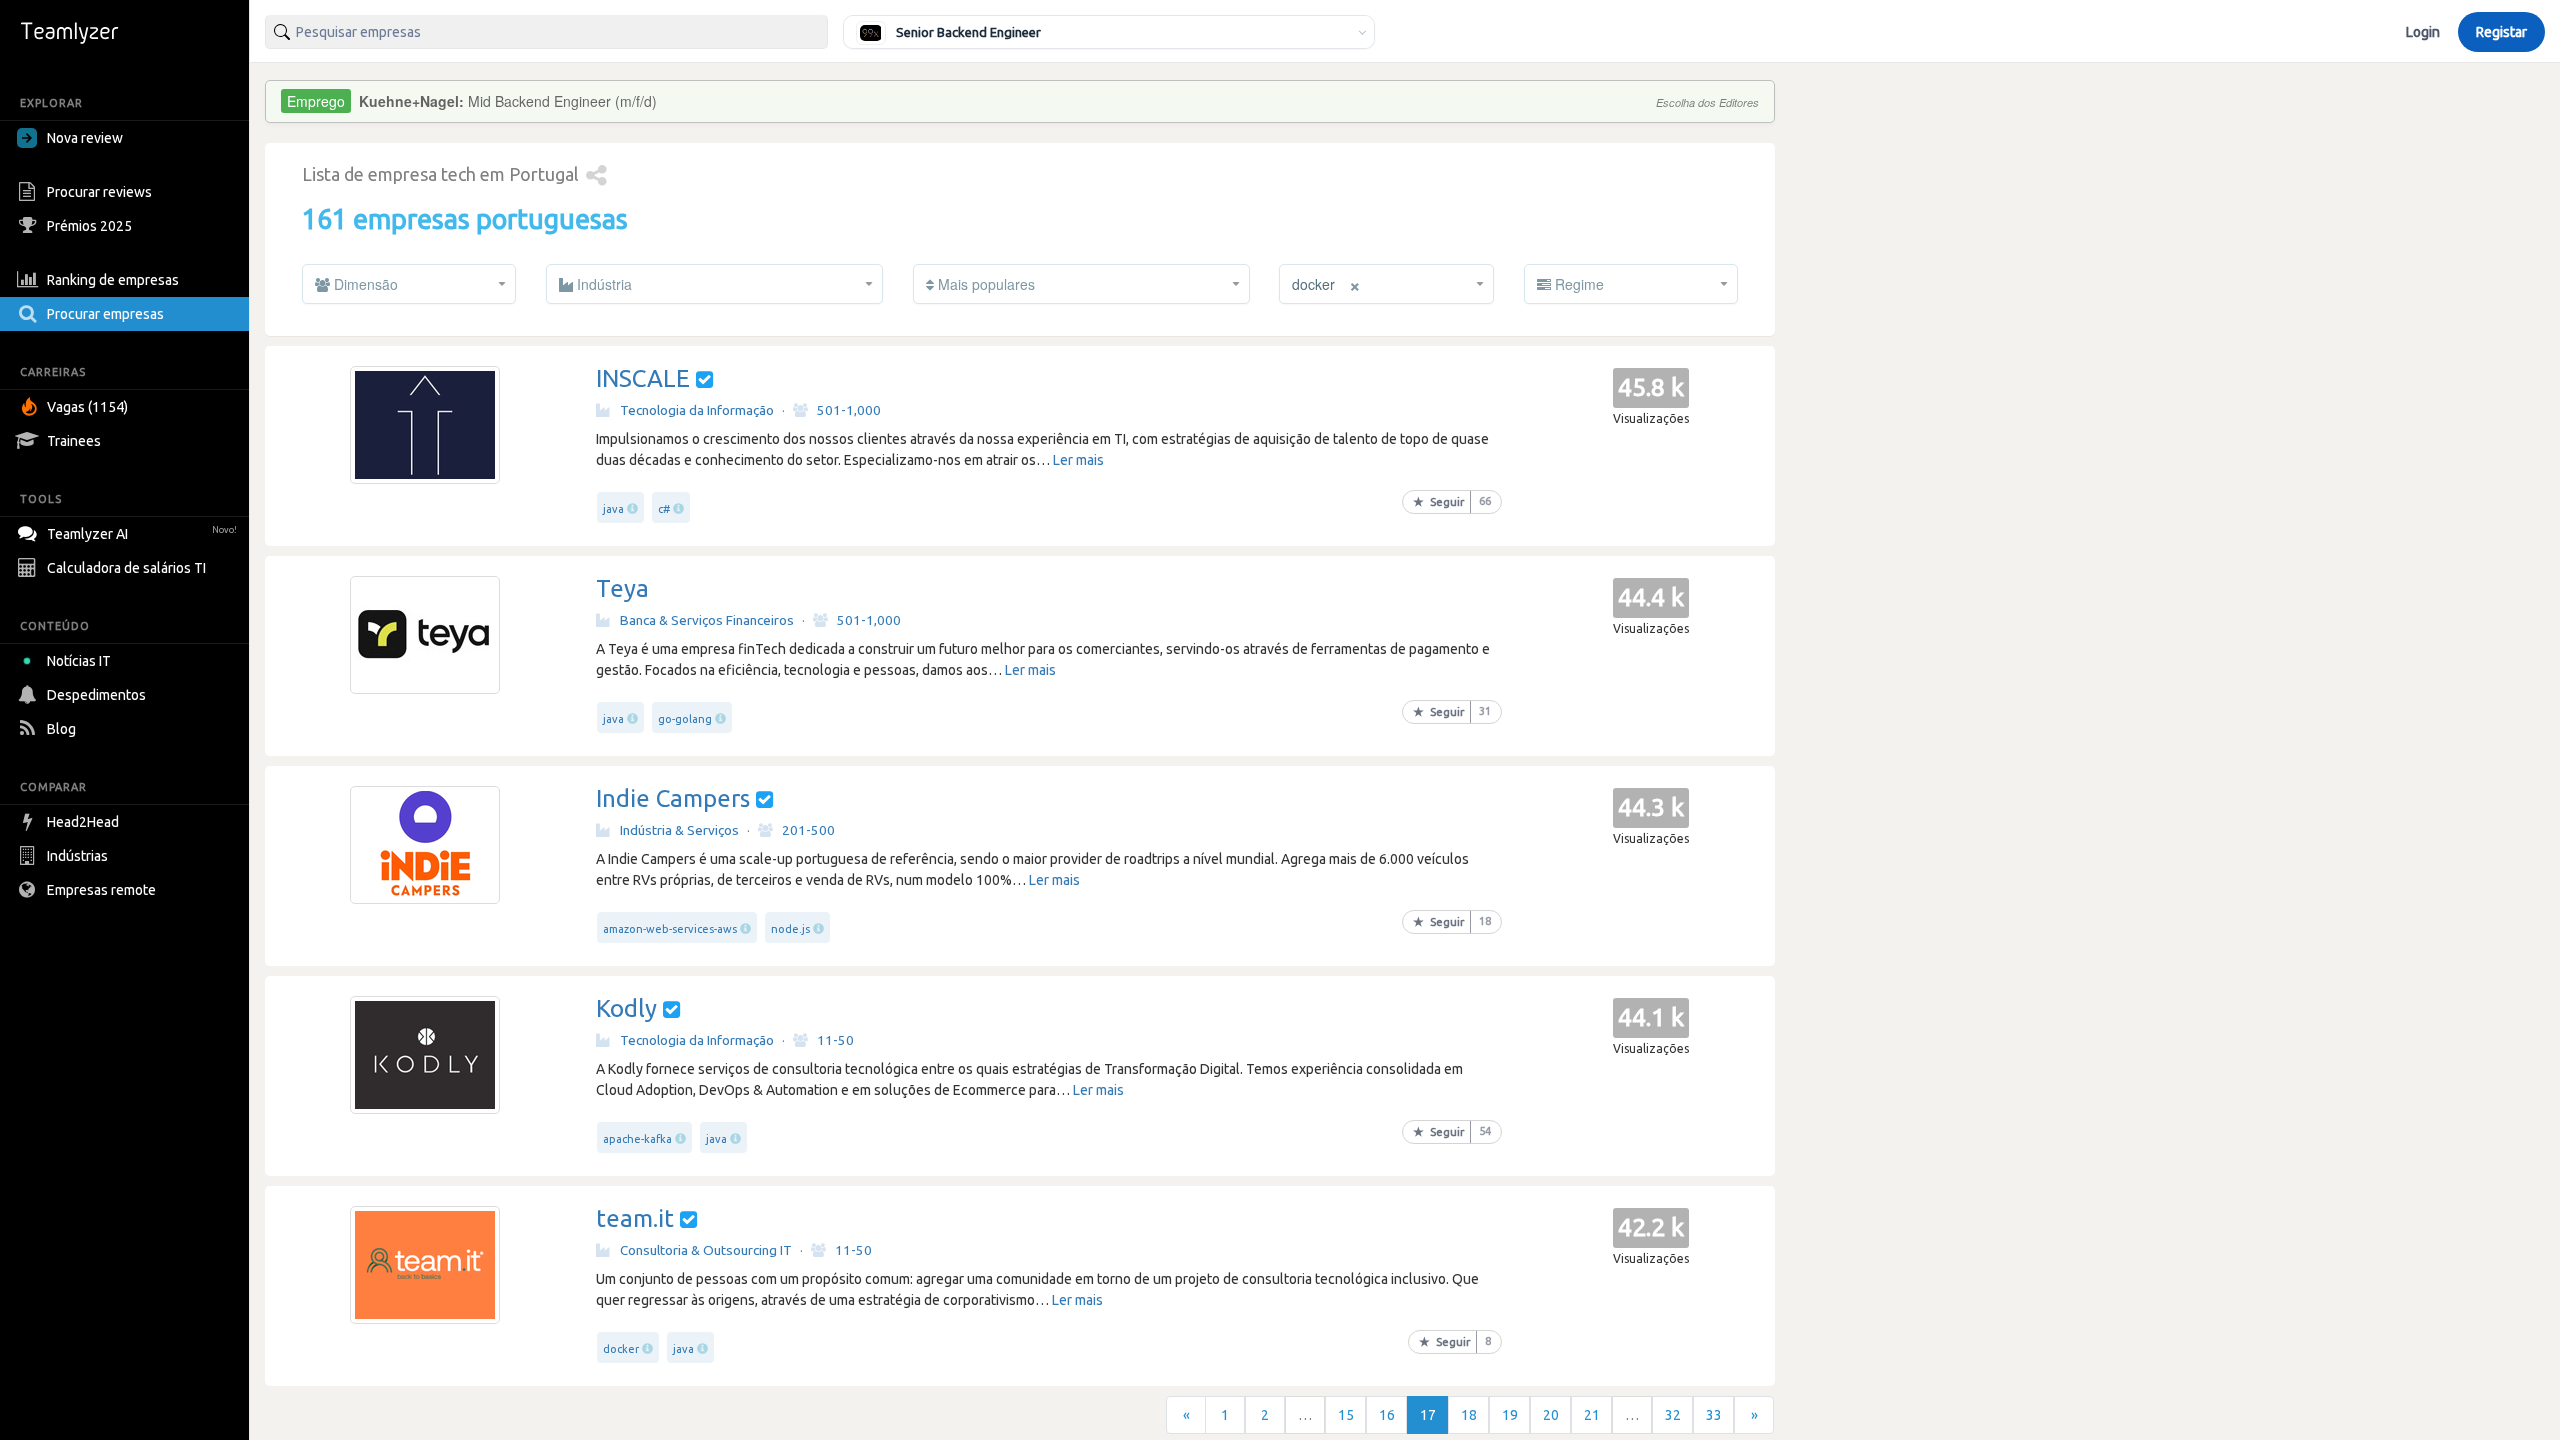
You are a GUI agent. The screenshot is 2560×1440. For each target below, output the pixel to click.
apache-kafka (637, 1139)
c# (664, 509)
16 (1387, 1415)
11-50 (835, 1040)
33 (1714, 1415)
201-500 (808, 830)
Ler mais (1078, 460)
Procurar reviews (99, 192)
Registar (2501, 32)
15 (1346, 1415)
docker (621, 1349)
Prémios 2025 (89, 226)
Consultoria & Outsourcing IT (706, 1250)
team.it (635, 1218)
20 (1551, 1415)
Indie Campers (673, 798)
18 (1469, 1415)
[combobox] (546, 32)
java (613, 509)
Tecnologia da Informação (697, 410)
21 (1592, 1415)
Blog (61, 729)
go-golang (685, 719)
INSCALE (643, 378)
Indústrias (77, 856)
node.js (790, 929)
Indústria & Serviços (679, 830)
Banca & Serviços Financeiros (707, 620)
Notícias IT (79, 661)
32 (1673, 1415)
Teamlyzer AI (142, 534)
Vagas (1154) (87, 407)
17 (1428, 1415)
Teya (622, 588)
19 (1510, 1415)
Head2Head (83, 822)
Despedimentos (96, 695)
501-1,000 (849, 410)
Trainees (74, 441)
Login (2423, 32)
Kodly (626, 1008)
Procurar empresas (105, 314)
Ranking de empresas (113, 280)
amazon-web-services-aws (670, 929)
